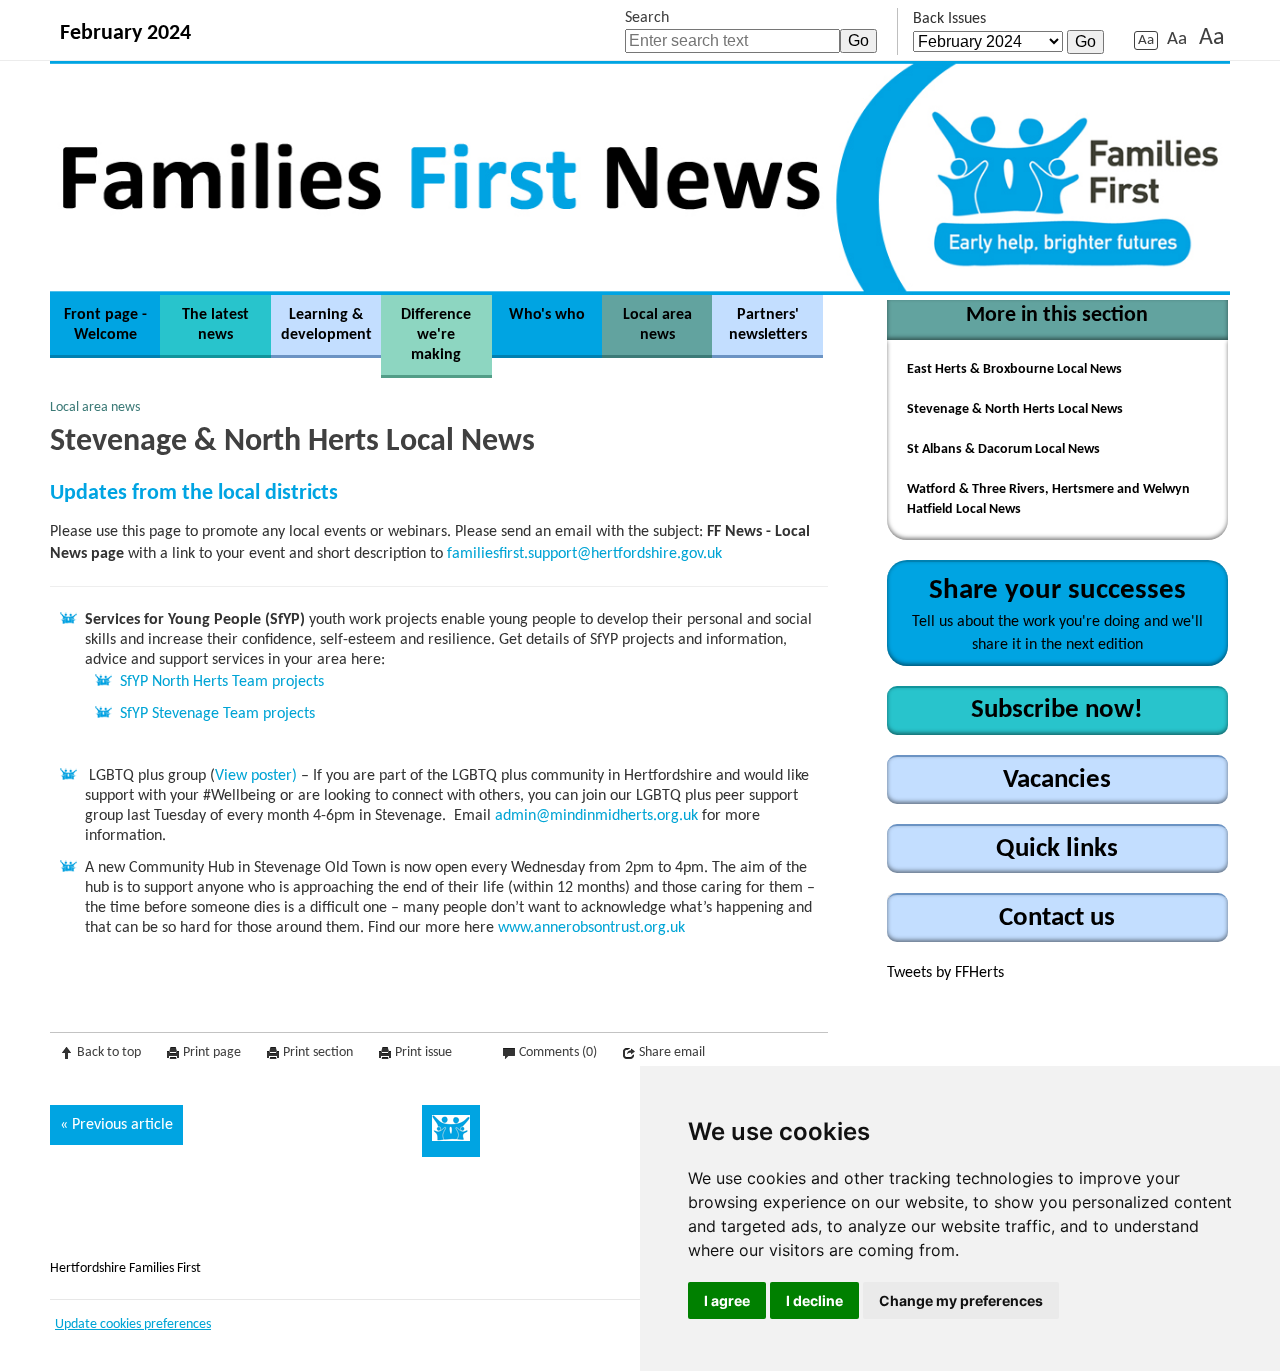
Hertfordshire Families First (125, 1268)
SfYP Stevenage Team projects (217, 714)
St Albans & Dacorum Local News (1003, 449)
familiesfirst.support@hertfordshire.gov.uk (584, 554)
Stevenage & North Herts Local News (1015, 409)
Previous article (122, 1125)
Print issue (423, 1052)
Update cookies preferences (133, 1324)
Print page (212, 1052)
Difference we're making (436, 335)
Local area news (657, 325)
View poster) (256, 776)
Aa (1146, 40)
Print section (318, 1052)
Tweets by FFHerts (945, 973)
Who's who (547, 315)
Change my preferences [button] (961, 1300)
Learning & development (326, 325)
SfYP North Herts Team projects (222, 682)
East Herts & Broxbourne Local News (1014, 369)
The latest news (215, 325)
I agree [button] (727, 1300)
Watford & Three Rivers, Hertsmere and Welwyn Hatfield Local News (1048, 499)
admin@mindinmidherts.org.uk (596, 816)
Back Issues (949, 19)
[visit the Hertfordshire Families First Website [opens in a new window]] (451, 1131)
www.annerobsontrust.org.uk (591, 928)
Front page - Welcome (105, 325)
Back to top (109, 1052)
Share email (672, 1052)
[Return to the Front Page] (640, 177)
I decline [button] (814, 1300)
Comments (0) (558, 1052)
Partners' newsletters (768, 325)
